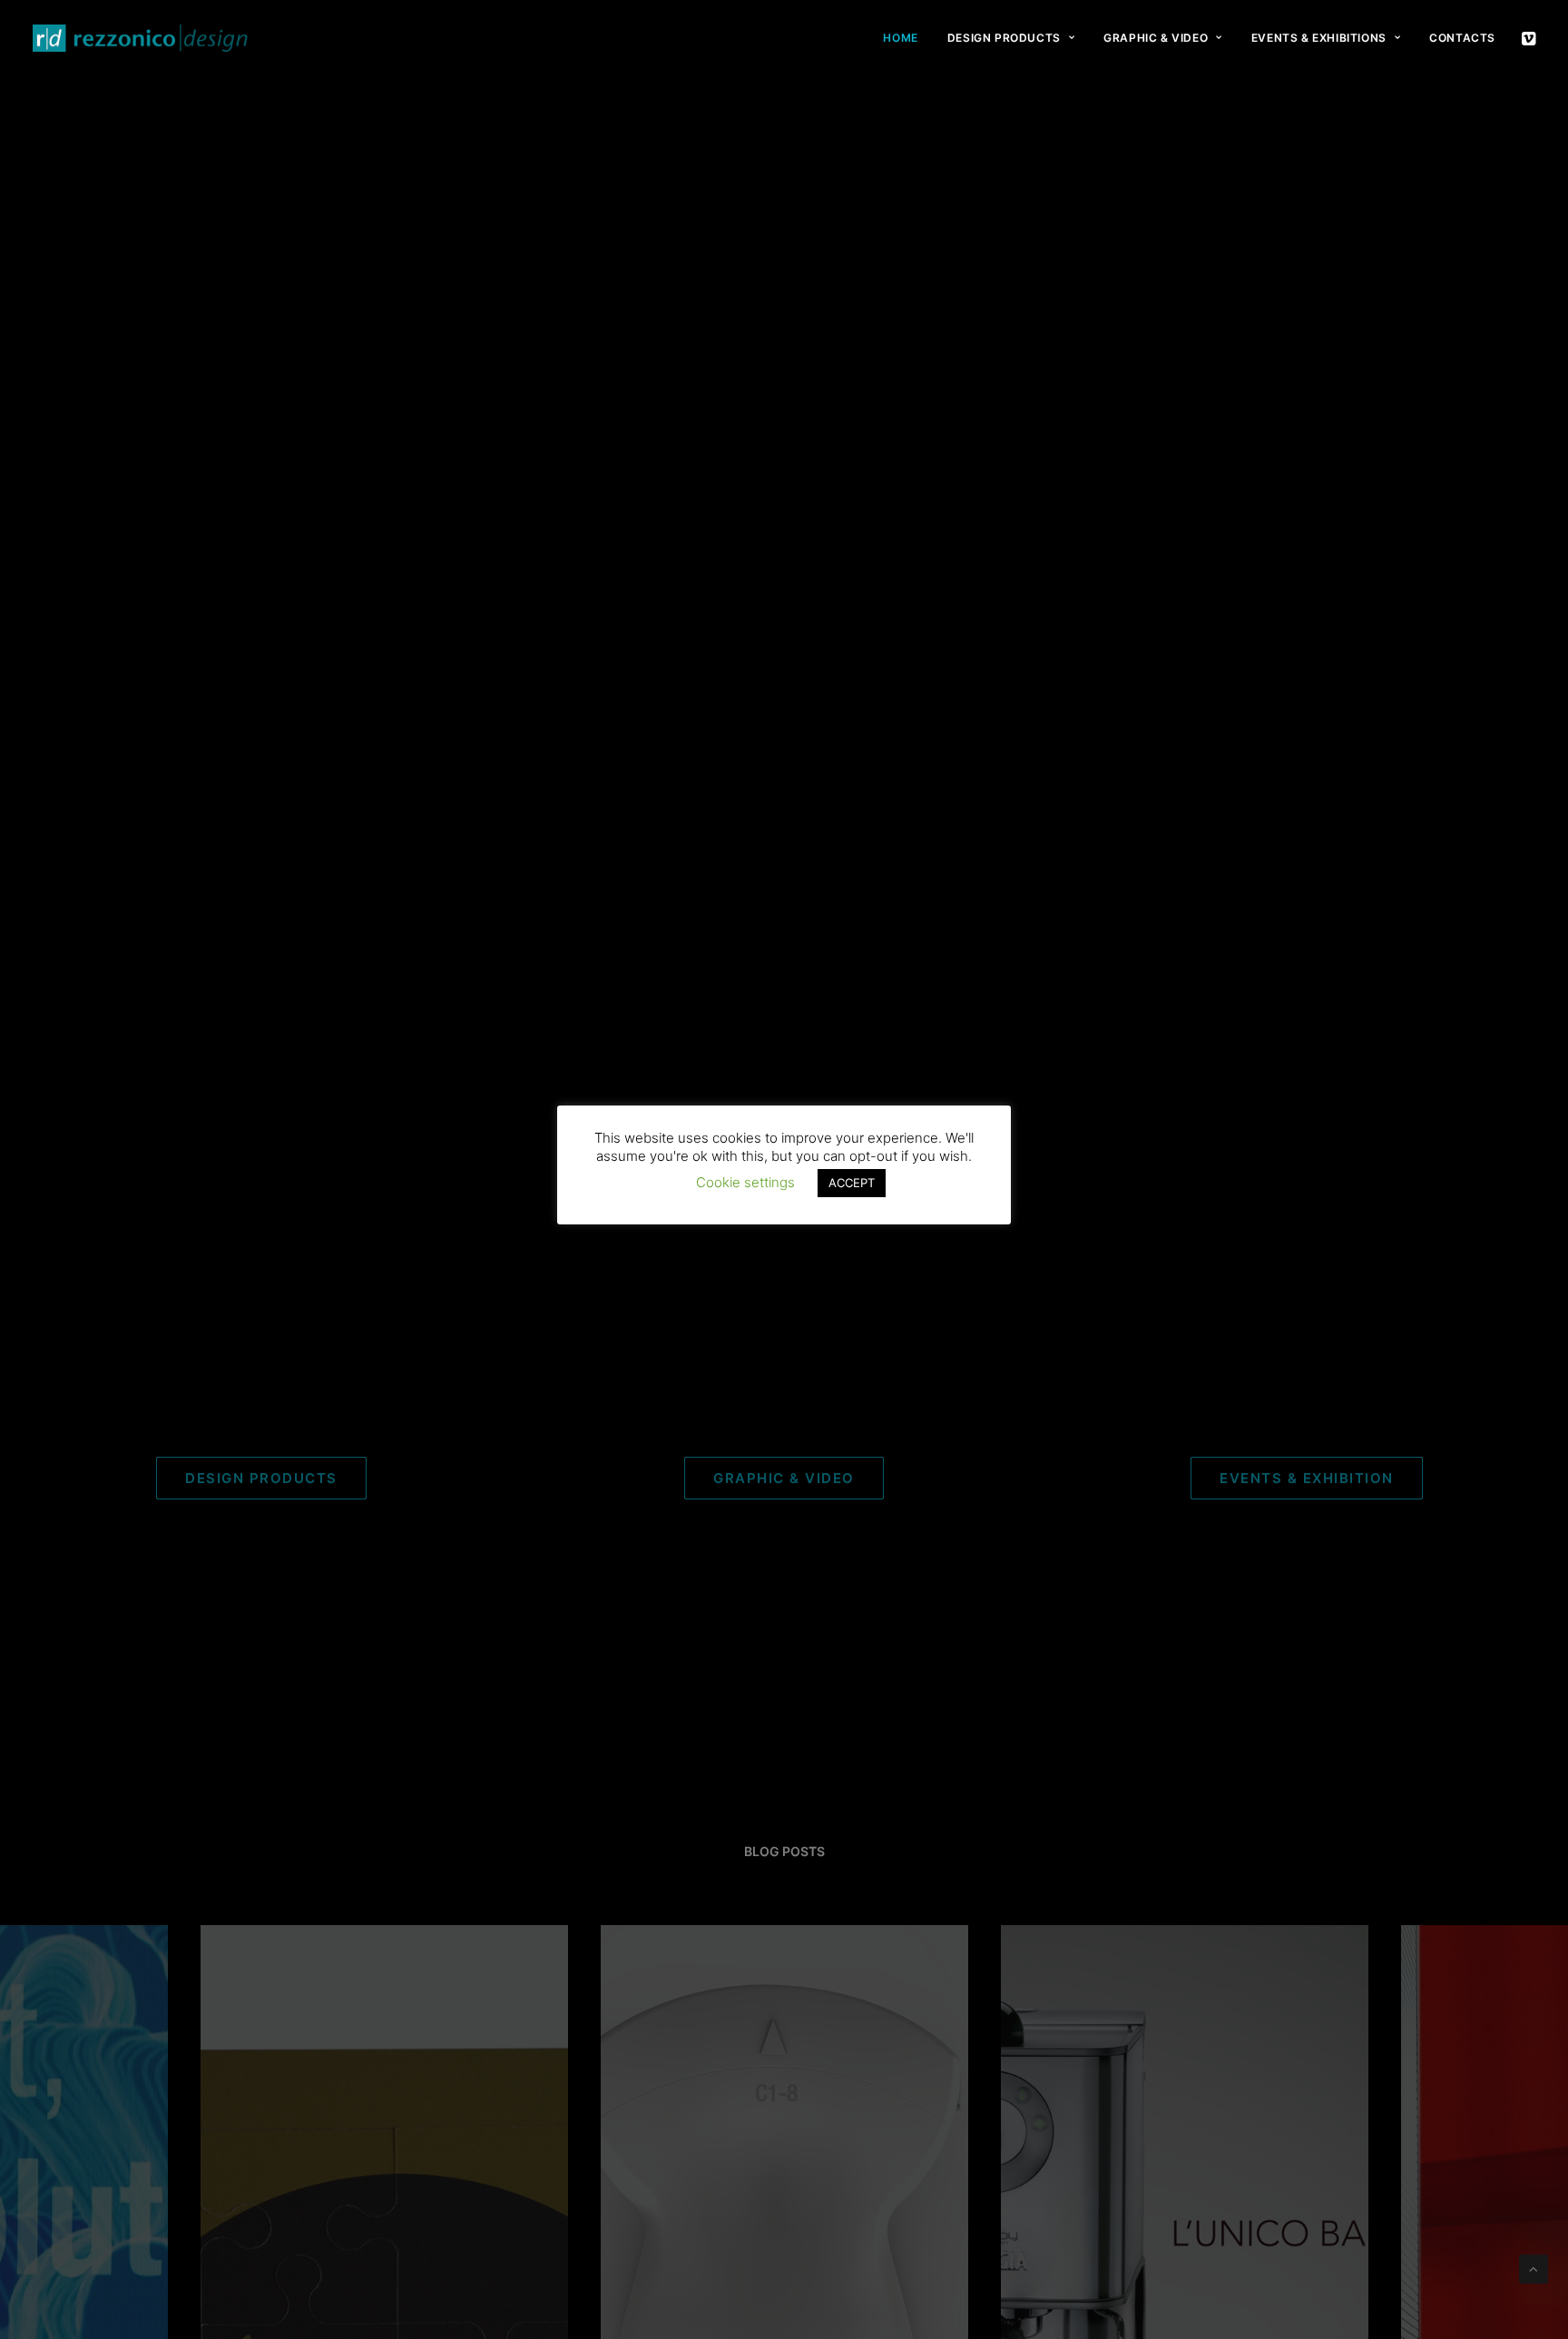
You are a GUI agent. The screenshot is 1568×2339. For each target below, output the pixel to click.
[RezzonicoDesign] (141, 38)
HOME (900, 38)
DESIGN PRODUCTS (1004, 38)
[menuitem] (900, 38)
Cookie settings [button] (745, 1182)
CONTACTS (1462, 38)
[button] (1527, 38)
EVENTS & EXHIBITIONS (1319, 38)
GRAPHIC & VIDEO (1156, 38)
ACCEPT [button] (852, 1183)
